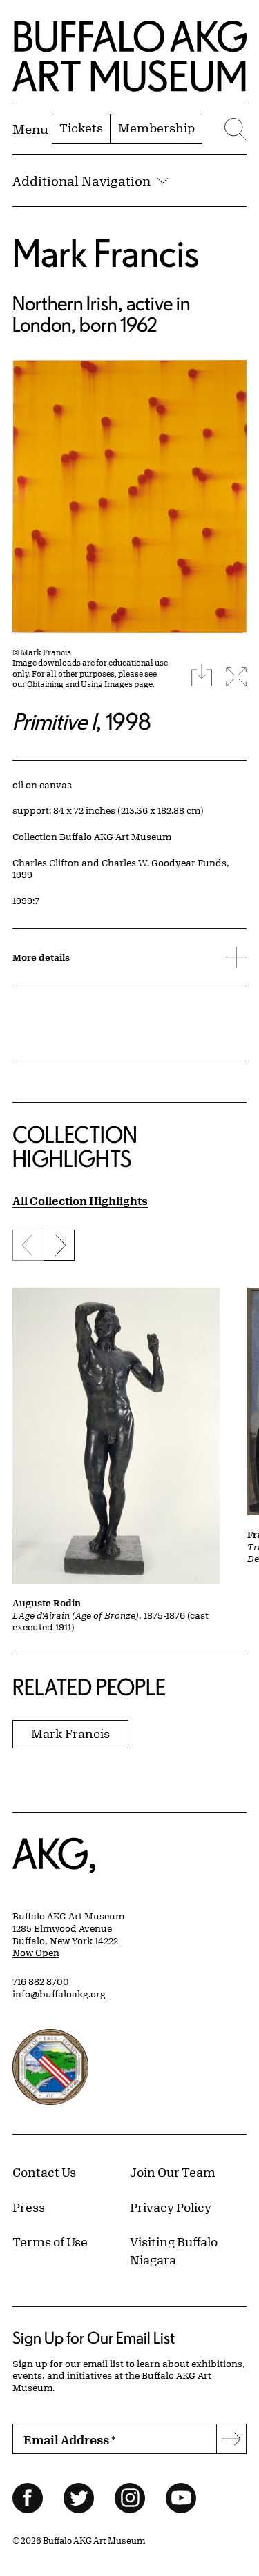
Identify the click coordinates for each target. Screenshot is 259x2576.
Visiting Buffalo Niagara (174, 2250)
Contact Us (44, 2172)
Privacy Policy (171, 2207)
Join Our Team (173, 2172)
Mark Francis (106, 253)
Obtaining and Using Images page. (91, 684)
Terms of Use (50, 2241)
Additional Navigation (81, 181)
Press (29, 2207)
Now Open (36, 1953)
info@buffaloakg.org (59, 1994)
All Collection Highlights (80, 1200)
